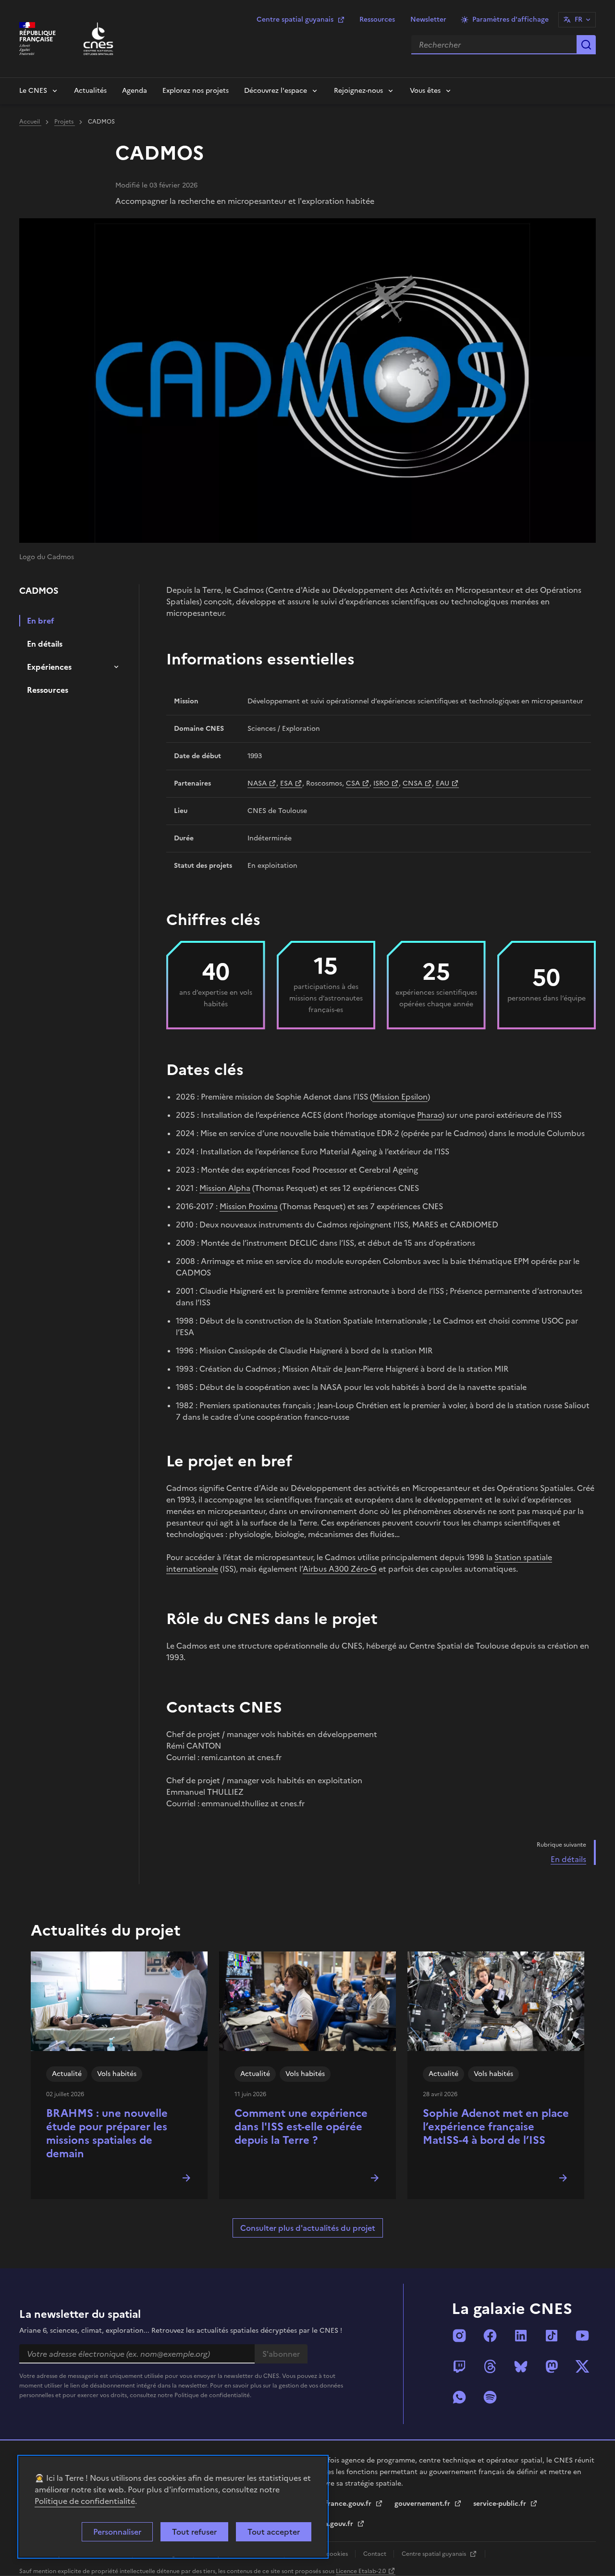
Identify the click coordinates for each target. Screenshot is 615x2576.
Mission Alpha (225, 1188)
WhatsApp (459, 2397)
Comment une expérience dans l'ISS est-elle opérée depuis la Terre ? (301, 2127)
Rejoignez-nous (358, 91)
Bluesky (521, 2366)
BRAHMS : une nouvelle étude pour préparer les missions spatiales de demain (107, 2133)
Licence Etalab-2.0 (361, 2571)
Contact (375, 2554)
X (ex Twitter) (582, 2366)
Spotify (490, 2397)
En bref (41, 621)
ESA (286, 783)
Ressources (377, 19)
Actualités (90, 91)
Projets (65, 122)
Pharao (430, 1115)
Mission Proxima (249, 1206)
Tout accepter (274, 2532)
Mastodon (552, 2366)
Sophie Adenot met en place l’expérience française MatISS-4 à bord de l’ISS (496, 2127)
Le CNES (33, 91)
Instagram (459, 2336)
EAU (443, 783)
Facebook (490, 2336)
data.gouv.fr (334, 2524)
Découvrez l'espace (276, 91)
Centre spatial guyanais (295, 19)
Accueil (30, 122)
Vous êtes (425, 91)
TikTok (552, 2336)
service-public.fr (501, 2504)
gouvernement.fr (423, 2504)
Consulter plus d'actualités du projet (308, 2228)
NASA (257, 783)
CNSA (412, 783)
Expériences (49, 667)
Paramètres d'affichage (510, 19)
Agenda (135, 91)
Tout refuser (194, 2532)
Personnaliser (117, 2532)
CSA (353, 783)
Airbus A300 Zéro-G (340, 1569)
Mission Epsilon (400, 1097)
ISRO (381, 783)
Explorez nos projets (196, 91)
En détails (45, 644)
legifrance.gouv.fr (343, 2504)
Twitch (459, 2366)
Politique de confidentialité (85, 2501)
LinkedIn (521, 2336)
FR (578, 19)
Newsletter (428, 19)
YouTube (582, 2336)
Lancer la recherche (586, 45)
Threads (490, 2366)
